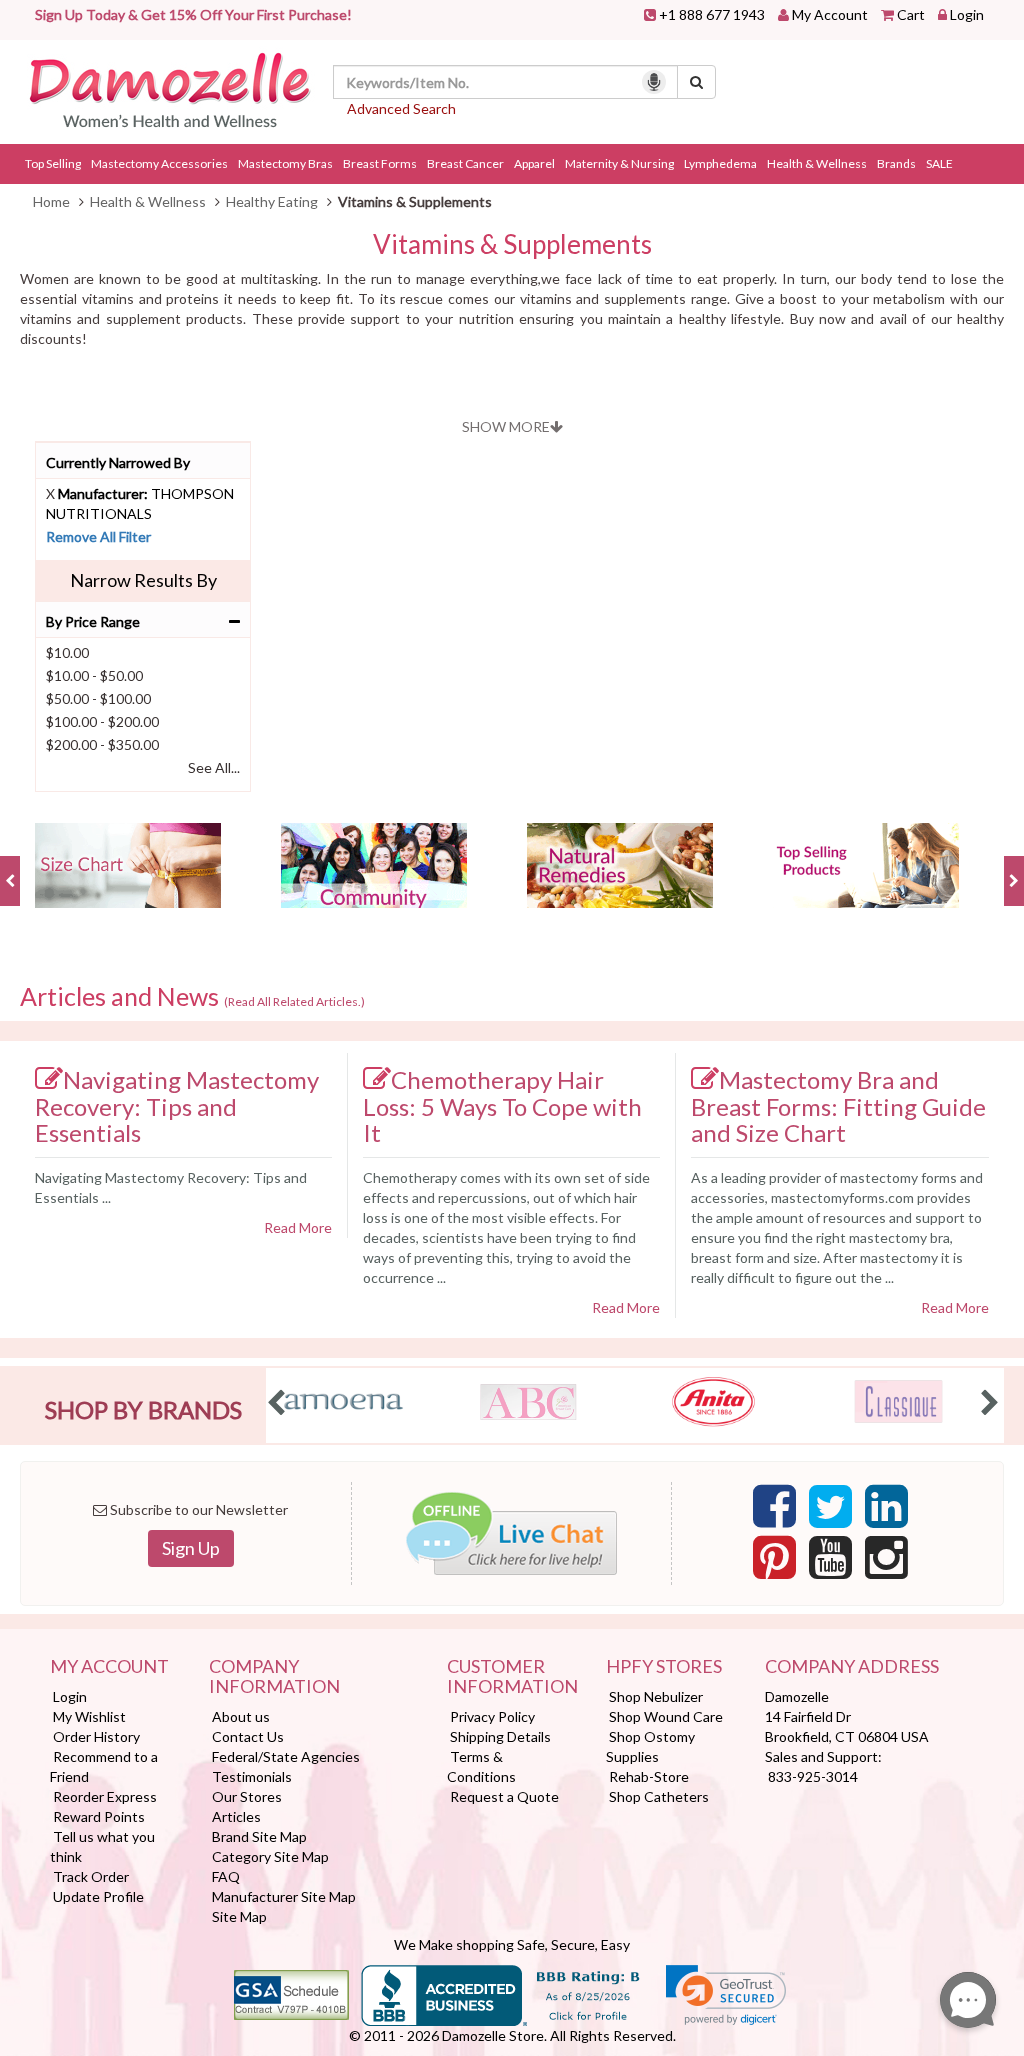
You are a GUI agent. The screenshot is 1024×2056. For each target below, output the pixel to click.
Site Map (239, 1916)
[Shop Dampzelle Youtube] (830, 1563)
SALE (939, 163)
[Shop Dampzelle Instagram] (886, 1563)
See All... (214, 767)
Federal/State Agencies (286, 1756)
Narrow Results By (143, 580)
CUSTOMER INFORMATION (511, 1677)
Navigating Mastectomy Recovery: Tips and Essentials (177, 1106)
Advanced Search (401, 108)
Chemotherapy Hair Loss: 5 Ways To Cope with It (502, 1106)
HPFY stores (664, 1667)
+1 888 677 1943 (712, 14)
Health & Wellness (817, 163)
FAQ (226, 1876)
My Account (830, 14)
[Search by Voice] (654, 82)
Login (967, 14)
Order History (96, 1736)
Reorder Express (105, 1796)
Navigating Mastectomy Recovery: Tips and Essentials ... (171, 1187)
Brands (896, 163)
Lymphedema (720, 163)
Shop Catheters (659, 1796)
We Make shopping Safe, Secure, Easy (512, 1944)
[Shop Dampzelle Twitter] (830, 1512)
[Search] (696, 82)
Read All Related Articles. (294, 1001)
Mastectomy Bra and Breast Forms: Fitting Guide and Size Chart (838, 1106)
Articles (236, 1816)
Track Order (91, 1876)
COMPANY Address (852, 1667)
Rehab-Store (649, 1776)
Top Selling (53, 163)
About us (241, 1716)
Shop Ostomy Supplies (650, 1746)
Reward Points (99, 1816)
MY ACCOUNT (109, 1667)
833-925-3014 (813, 1776)
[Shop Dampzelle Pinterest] (774, 1563)
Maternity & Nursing (619, 163)
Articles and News (192, 997)
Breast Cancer (465, 163)
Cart (911, 14)
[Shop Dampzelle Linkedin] (886, 1512)
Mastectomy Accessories (159, 163)
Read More (298, 1227)
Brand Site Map (259, 1836)
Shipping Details (500, 1736)
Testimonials (252, 1776)
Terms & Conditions (481, 1766)
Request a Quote (504, 1796)
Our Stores (247, 1796)
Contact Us (248, 1736)
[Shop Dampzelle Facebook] (774, 1512)
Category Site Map (270, 1856)
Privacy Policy (492, 1716)
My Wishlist (89, 1716)
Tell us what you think (102, 1846)
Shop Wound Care (666, 1716)
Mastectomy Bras (285, 163)
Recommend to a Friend (104, 1766)
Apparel (534, 163)
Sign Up (191, 1548)
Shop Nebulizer (656, 1696)
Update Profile (98, 1896)
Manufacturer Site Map (284, 1896)
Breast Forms (380, 163)
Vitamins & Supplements (512, 244)
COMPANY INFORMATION (274, 1677)
